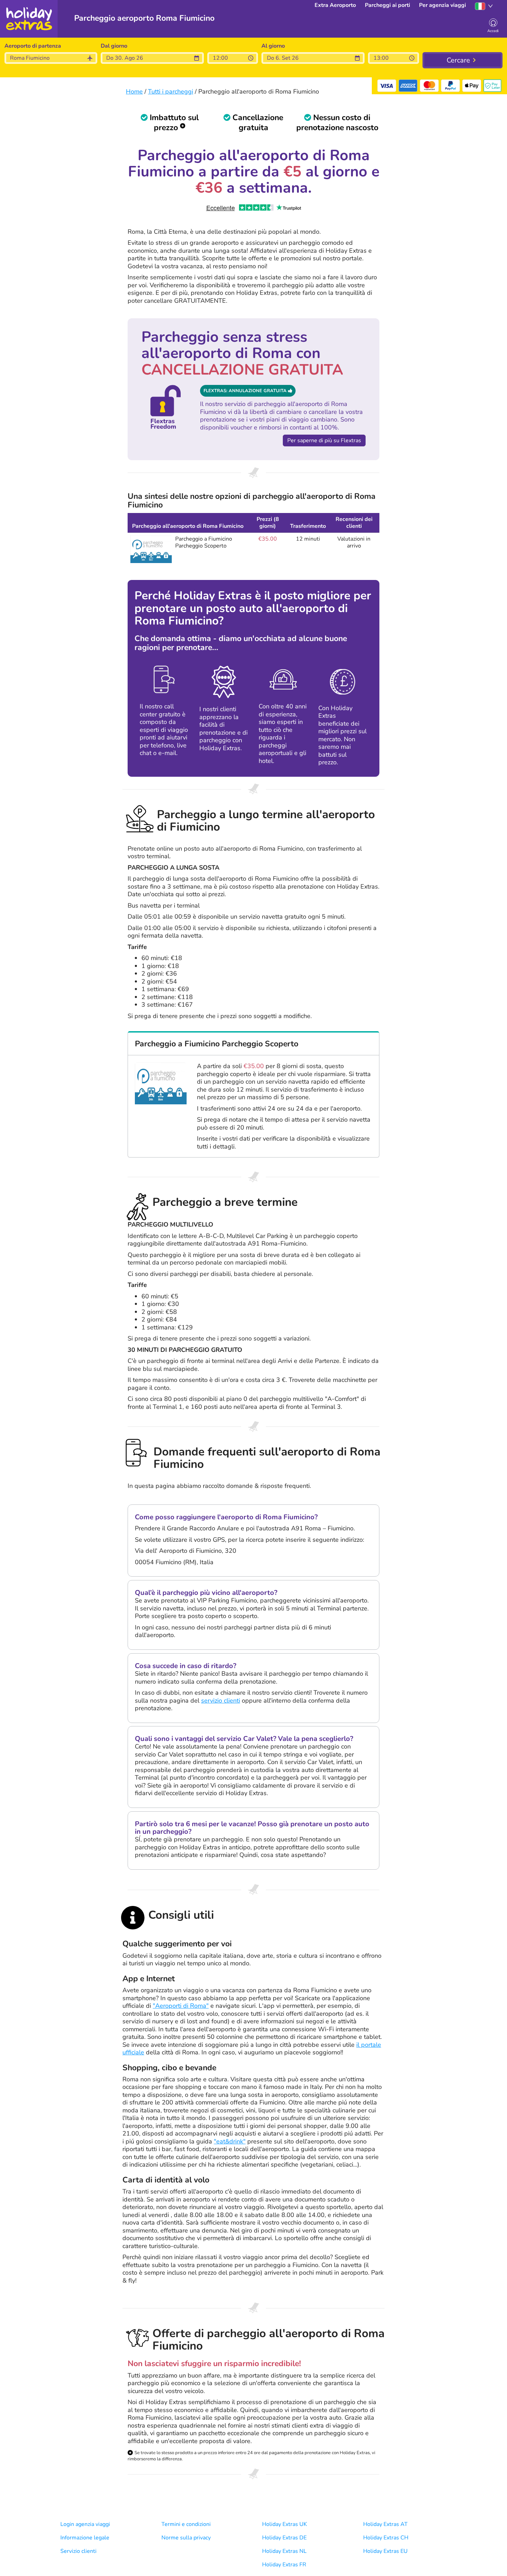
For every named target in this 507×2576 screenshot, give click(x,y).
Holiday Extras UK (285, 2524)
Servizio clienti (78, 2551)
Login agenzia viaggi (85, 2524)
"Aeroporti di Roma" (181, 2006)
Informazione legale (85, 2538)
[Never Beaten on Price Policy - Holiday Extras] (183, 128)
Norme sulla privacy (186, 2538)
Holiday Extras (29, 19)
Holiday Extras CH (386, 2538)
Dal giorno (114, 46)
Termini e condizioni (186, 2524)
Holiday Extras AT (385, 2524)
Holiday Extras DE (284, 2538)
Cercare (458, 60)
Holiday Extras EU (385, 2551)
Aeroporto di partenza (33, 46)
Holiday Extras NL (284, 2551)
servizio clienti (221, 1700)
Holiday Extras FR (284, 2565)
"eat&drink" (230, 2141)
